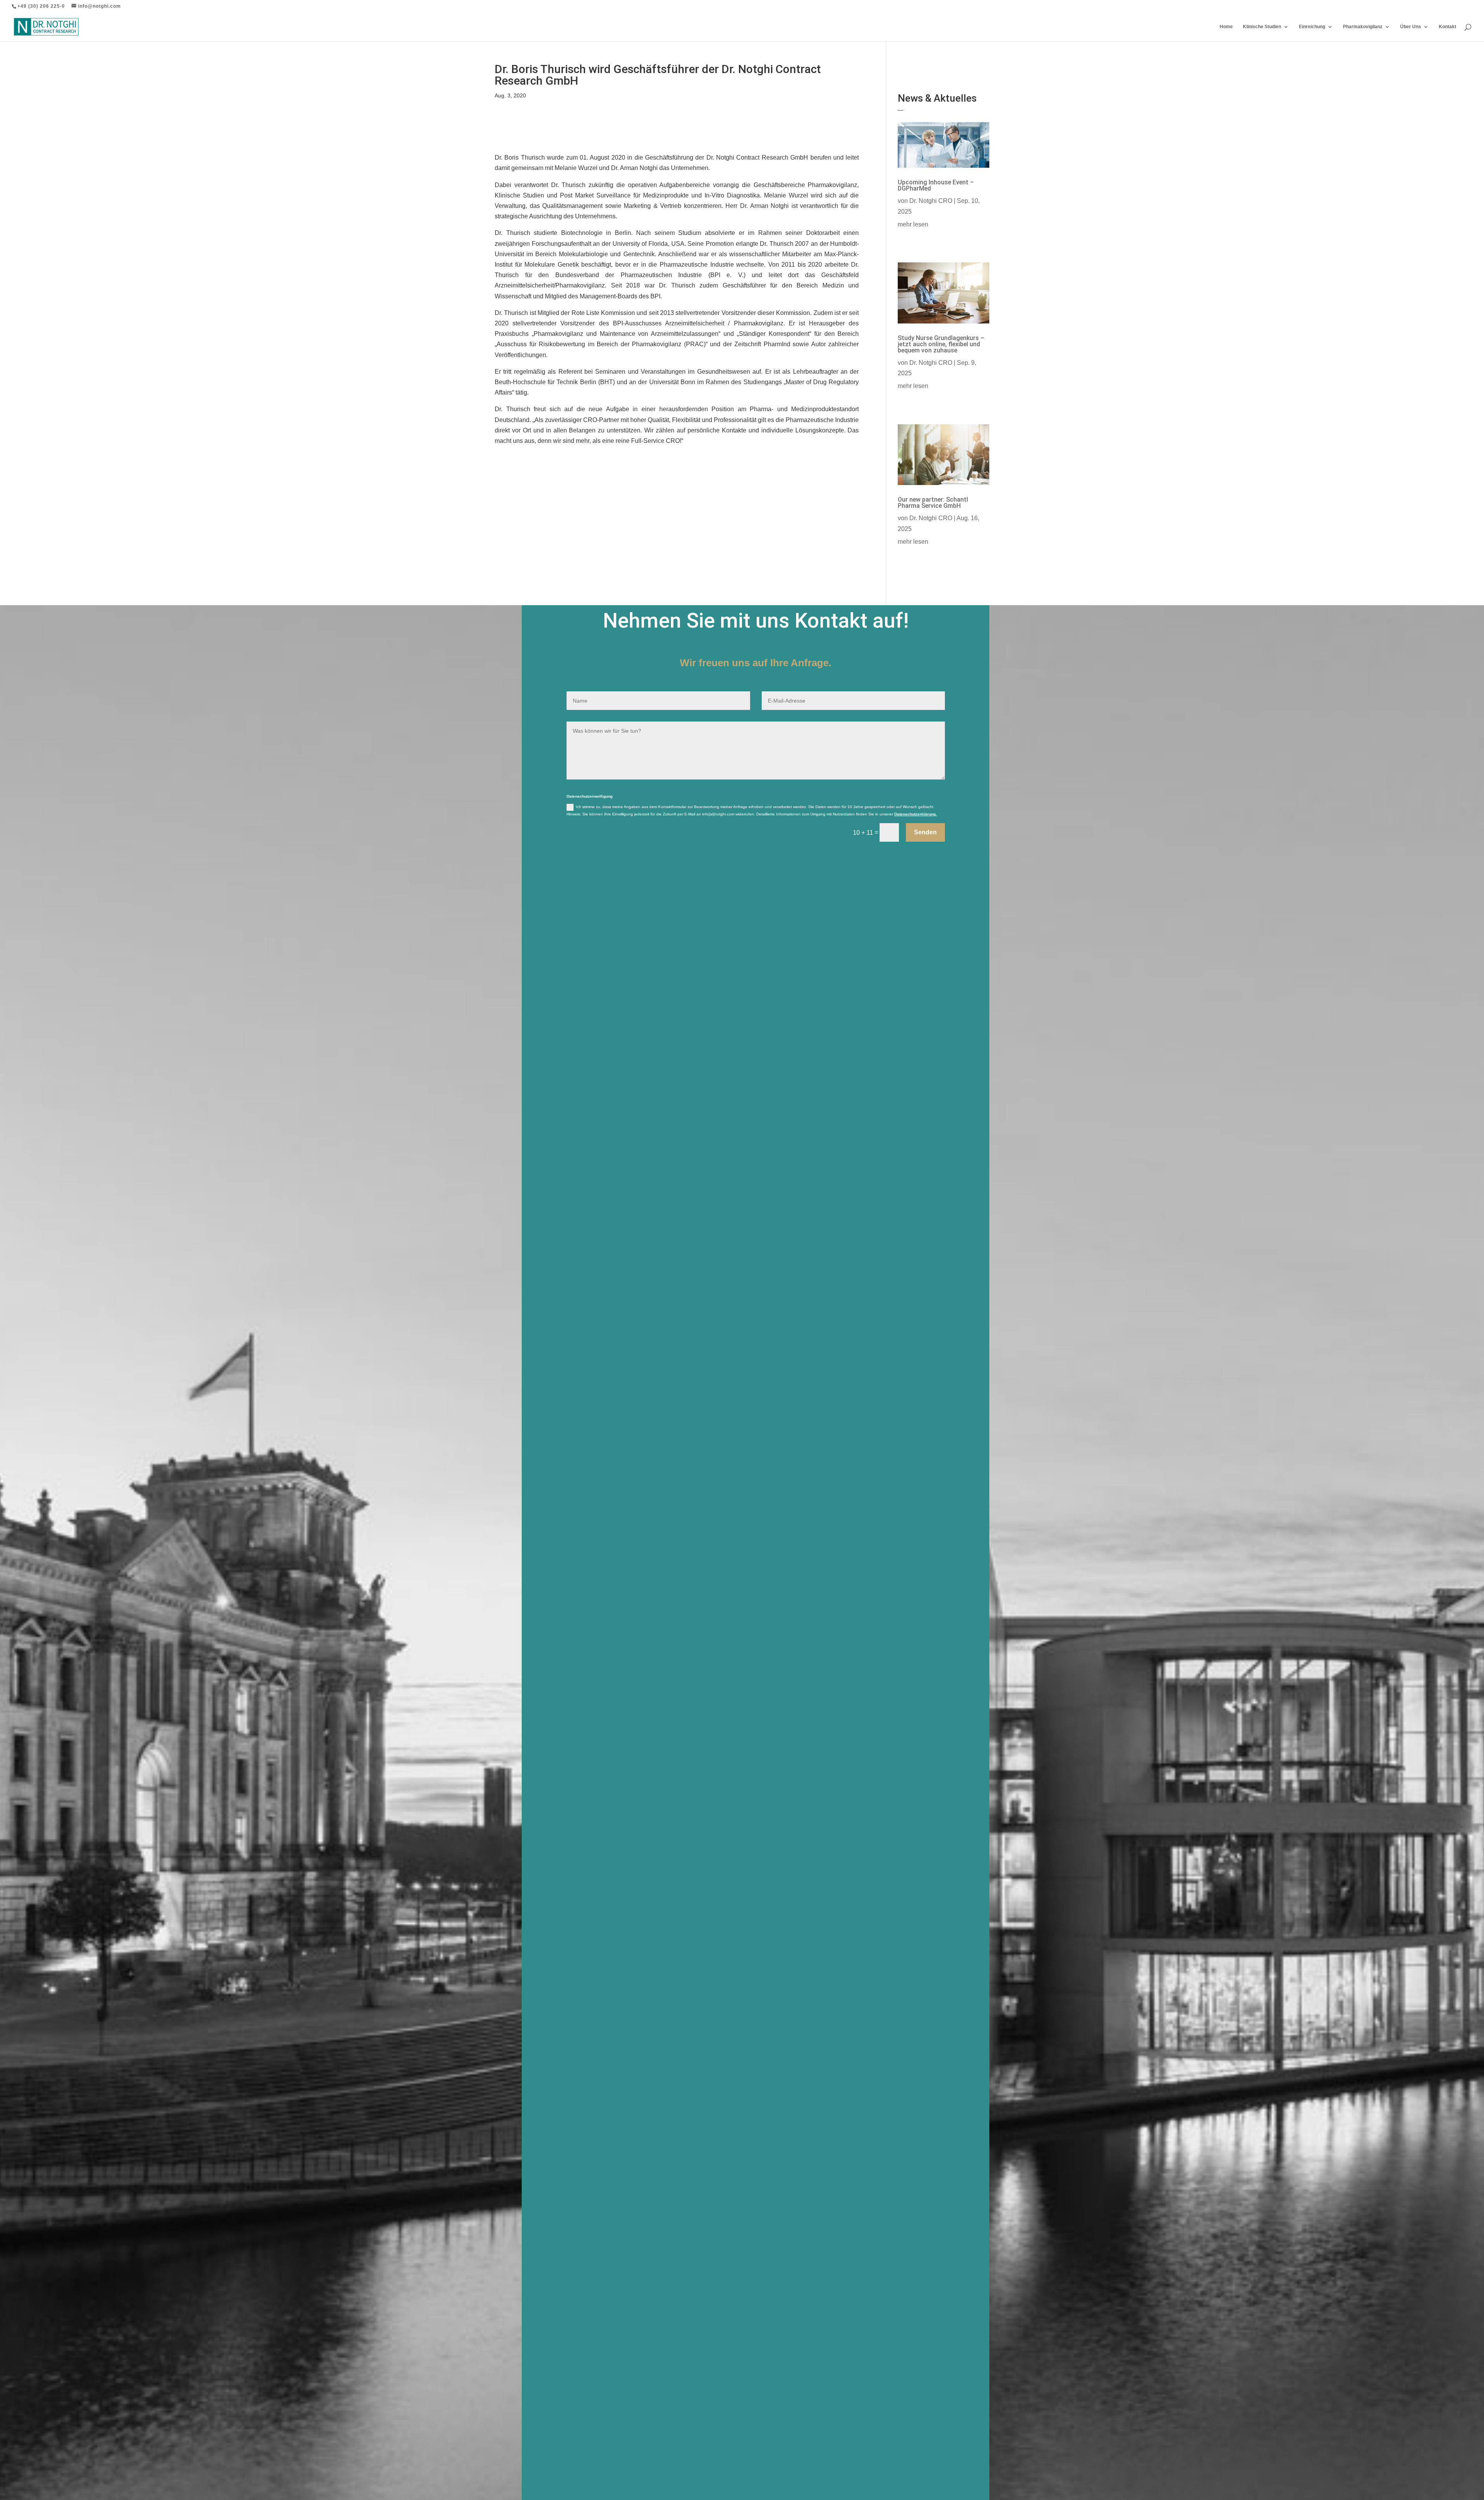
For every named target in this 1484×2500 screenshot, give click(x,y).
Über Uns (1411, 27)
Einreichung (1312, 27)
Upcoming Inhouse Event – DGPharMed (936, 185)
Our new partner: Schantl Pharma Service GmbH (933, 503)
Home (1226, 27)
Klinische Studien (1262, 27)
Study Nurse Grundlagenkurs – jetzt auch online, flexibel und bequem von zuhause (941, 344)
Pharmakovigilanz (1363, 27)
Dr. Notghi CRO (931, 201)
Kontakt (1447, 27)
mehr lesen (913, 224)
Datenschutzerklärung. (916, 814)
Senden (925, 832)
